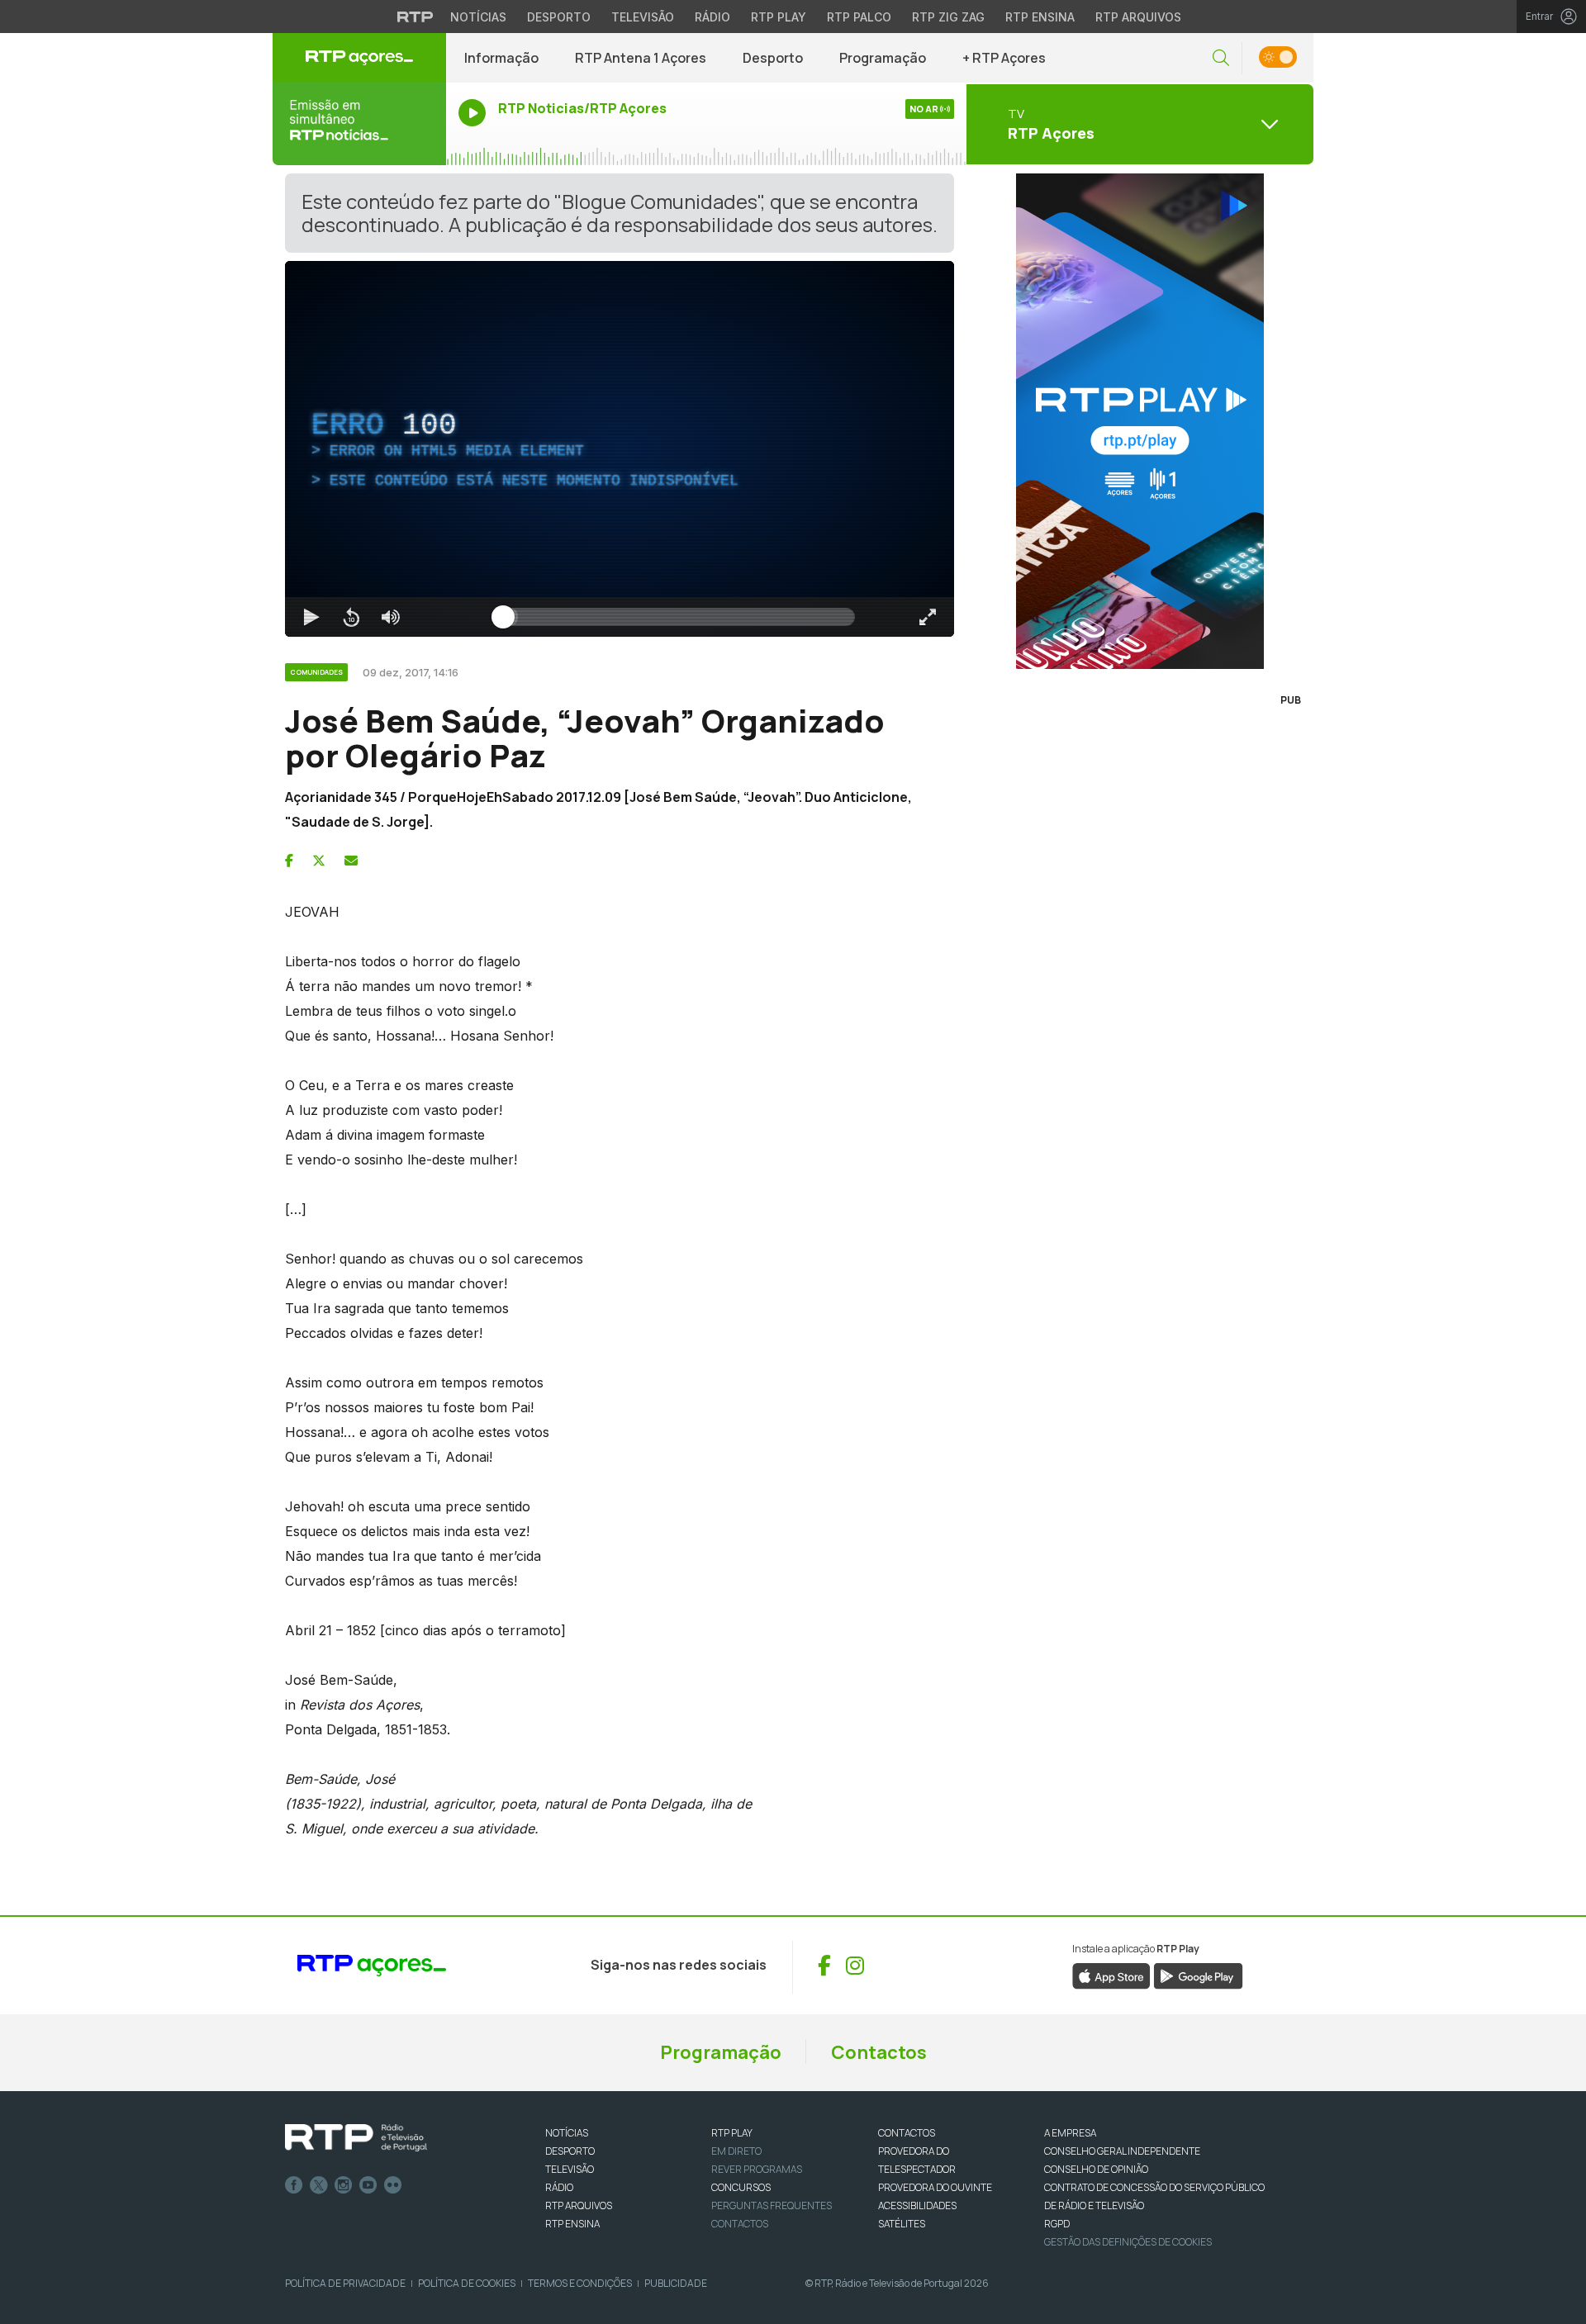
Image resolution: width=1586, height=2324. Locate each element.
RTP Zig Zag (948, 17)
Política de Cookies (467, 2283)
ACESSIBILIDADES (917, 2205)
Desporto (559, 17)
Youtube (368, 2185)
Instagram (344, 2185)
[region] (620, 449)
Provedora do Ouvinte (935, 2187)
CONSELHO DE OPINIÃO (1096, 2169)
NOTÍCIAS (567, 2133)
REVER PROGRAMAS (757, 2169)
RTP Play (779, 17)
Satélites (902, 2224)
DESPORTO (570, 2151)
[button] (1221, 58)
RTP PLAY (732, 2133)
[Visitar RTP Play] (1140, 421)
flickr (393, 2185)
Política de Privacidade (345, 2283)
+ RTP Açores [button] (1004, 58)
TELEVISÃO (570, 2169)
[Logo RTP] (356, 2138)
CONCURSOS (741, 2187)
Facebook (294, 2185)
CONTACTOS (907, 2133)
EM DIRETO (736, 2151)
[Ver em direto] (359, 124)
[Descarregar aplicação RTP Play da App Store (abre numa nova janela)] (1111, 1975)
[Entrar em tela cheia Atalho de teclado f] (928, 617)
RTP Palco (859, 17)
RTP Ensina (1040, 17)
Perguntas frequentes (772, 2205)
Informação (501, 58)
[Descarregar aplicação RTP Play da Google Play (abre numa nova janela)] (1198, 1975)
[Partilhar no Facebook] (289, 861)
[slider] (679, 617)
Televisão (643, 17)
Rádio (712, 17)
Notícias (478, 17)
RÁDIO (559, 2187)
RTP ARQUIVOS (579, 2205)
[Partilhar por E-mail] (351, 861)
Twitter (319, 2185)
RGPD (1057, 2224)
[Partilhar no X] (319, 861)
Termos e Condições (580, 2283)
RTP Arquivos (1138, 17)
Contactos (879, 2052)
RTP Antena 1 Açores (641, 58)
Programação (883, 58)
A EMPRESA (1070, 2133)
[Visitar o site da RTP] (415, 17)
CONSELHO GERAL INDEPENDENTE (1122, 2151)
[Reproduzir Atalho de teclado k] (311, 617)
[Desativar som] (391, 617)
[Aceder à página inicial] (359, 58)
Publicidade (676, 2283)
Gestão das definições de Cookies (1128, 2242)
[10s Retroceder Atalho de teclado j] (351, 617)
